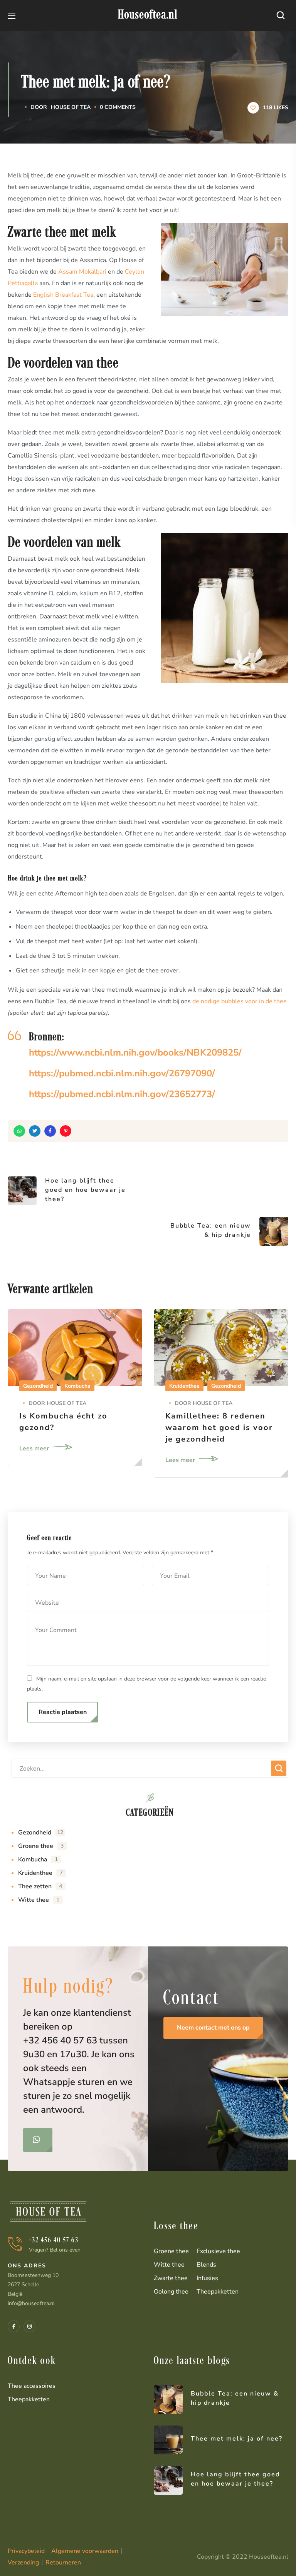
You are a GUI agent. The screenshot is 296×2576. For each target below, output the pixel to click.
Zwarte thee (171, 2278)
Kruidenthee (184, 1386)
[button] (283, 15)
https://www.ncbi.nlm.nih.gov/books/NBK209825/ (135, 1052)
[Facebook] (14, 2326)
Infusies (207, 2278)
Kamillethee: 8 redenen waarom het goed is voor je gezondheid (219, 1427)
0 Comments (118, 107)
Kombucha (77, 1386)
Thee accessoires (32, 2386)
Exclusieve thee (218, 2251)
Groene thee (41, 1846)
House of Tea (71, 107)
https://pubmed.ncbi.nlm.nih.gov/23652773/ (122, 1094)
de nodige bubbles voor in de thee (240, 1001)
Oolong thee (171, 2292)
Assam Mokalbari (82, 272)
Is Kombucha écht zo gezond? (63, 1422)
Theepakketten (218, 2292)
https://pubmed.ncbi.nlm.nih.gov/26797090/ (122, 1073)
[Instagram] (29, 2326)
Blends (206, 2265)
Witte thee (39, 1900)
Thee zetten (40, 1886)
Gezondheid (38, 1386)
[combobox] (150, 1768)
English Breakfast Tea (63, 295)
